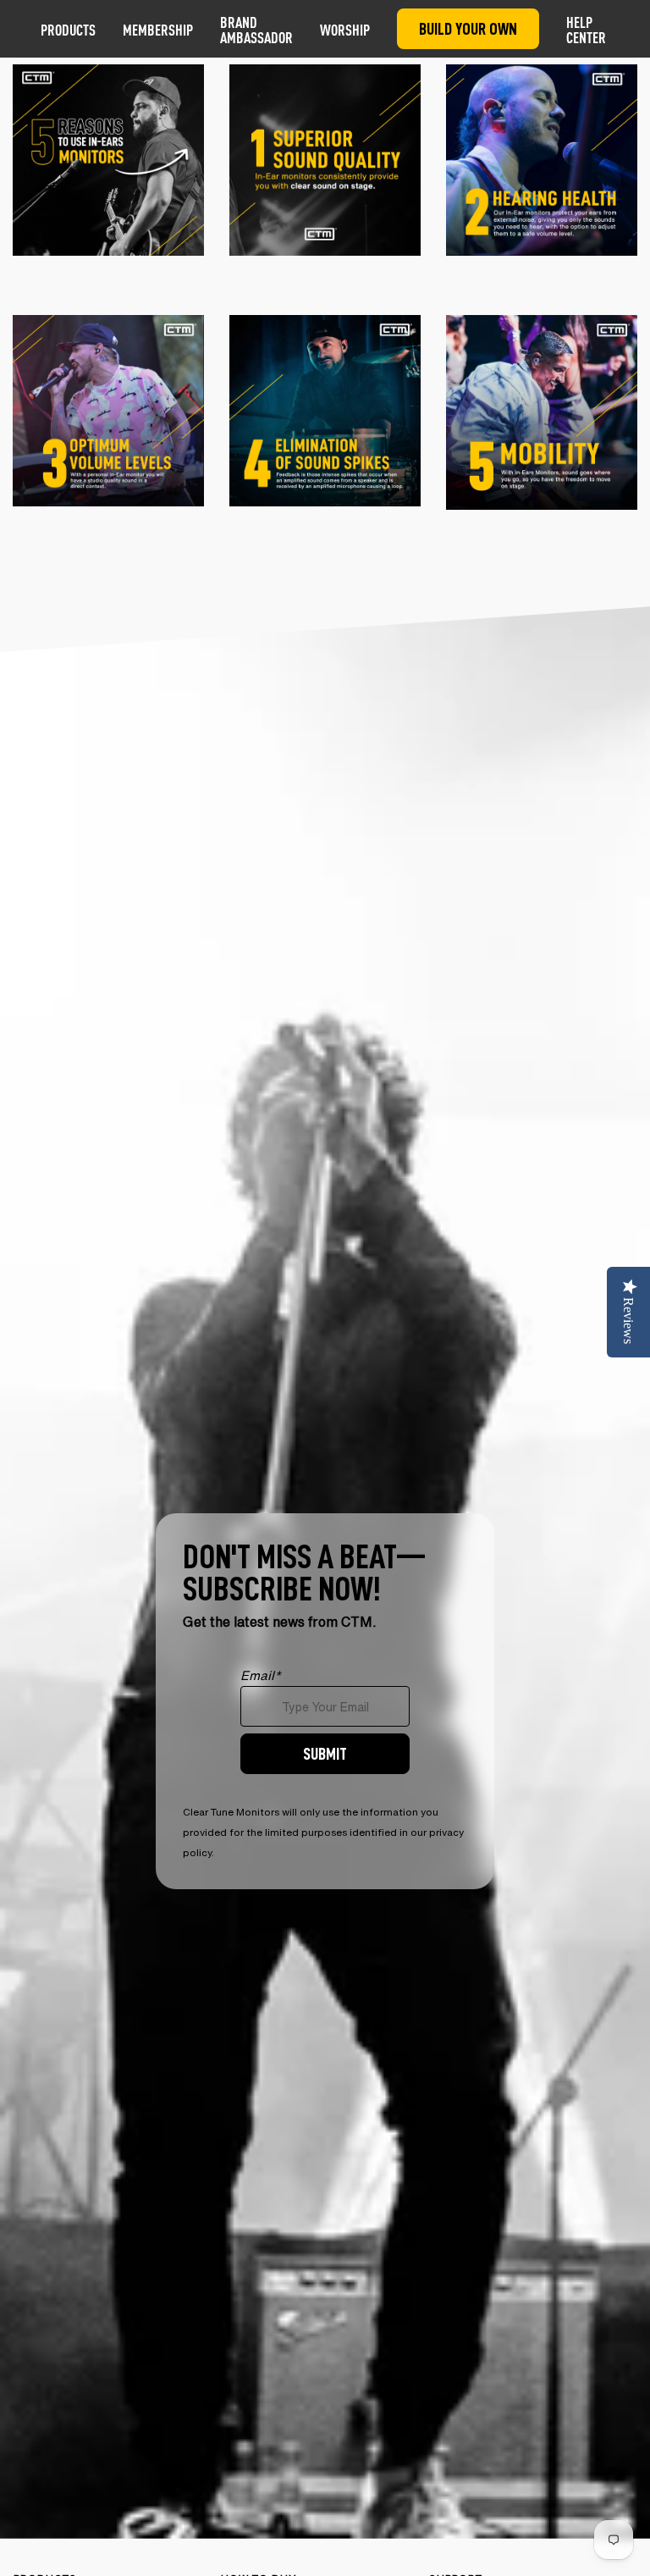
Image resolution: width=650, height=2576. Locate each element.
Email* (261, 1675)
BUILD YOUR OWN (468, 28)
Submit (325, 1753)
